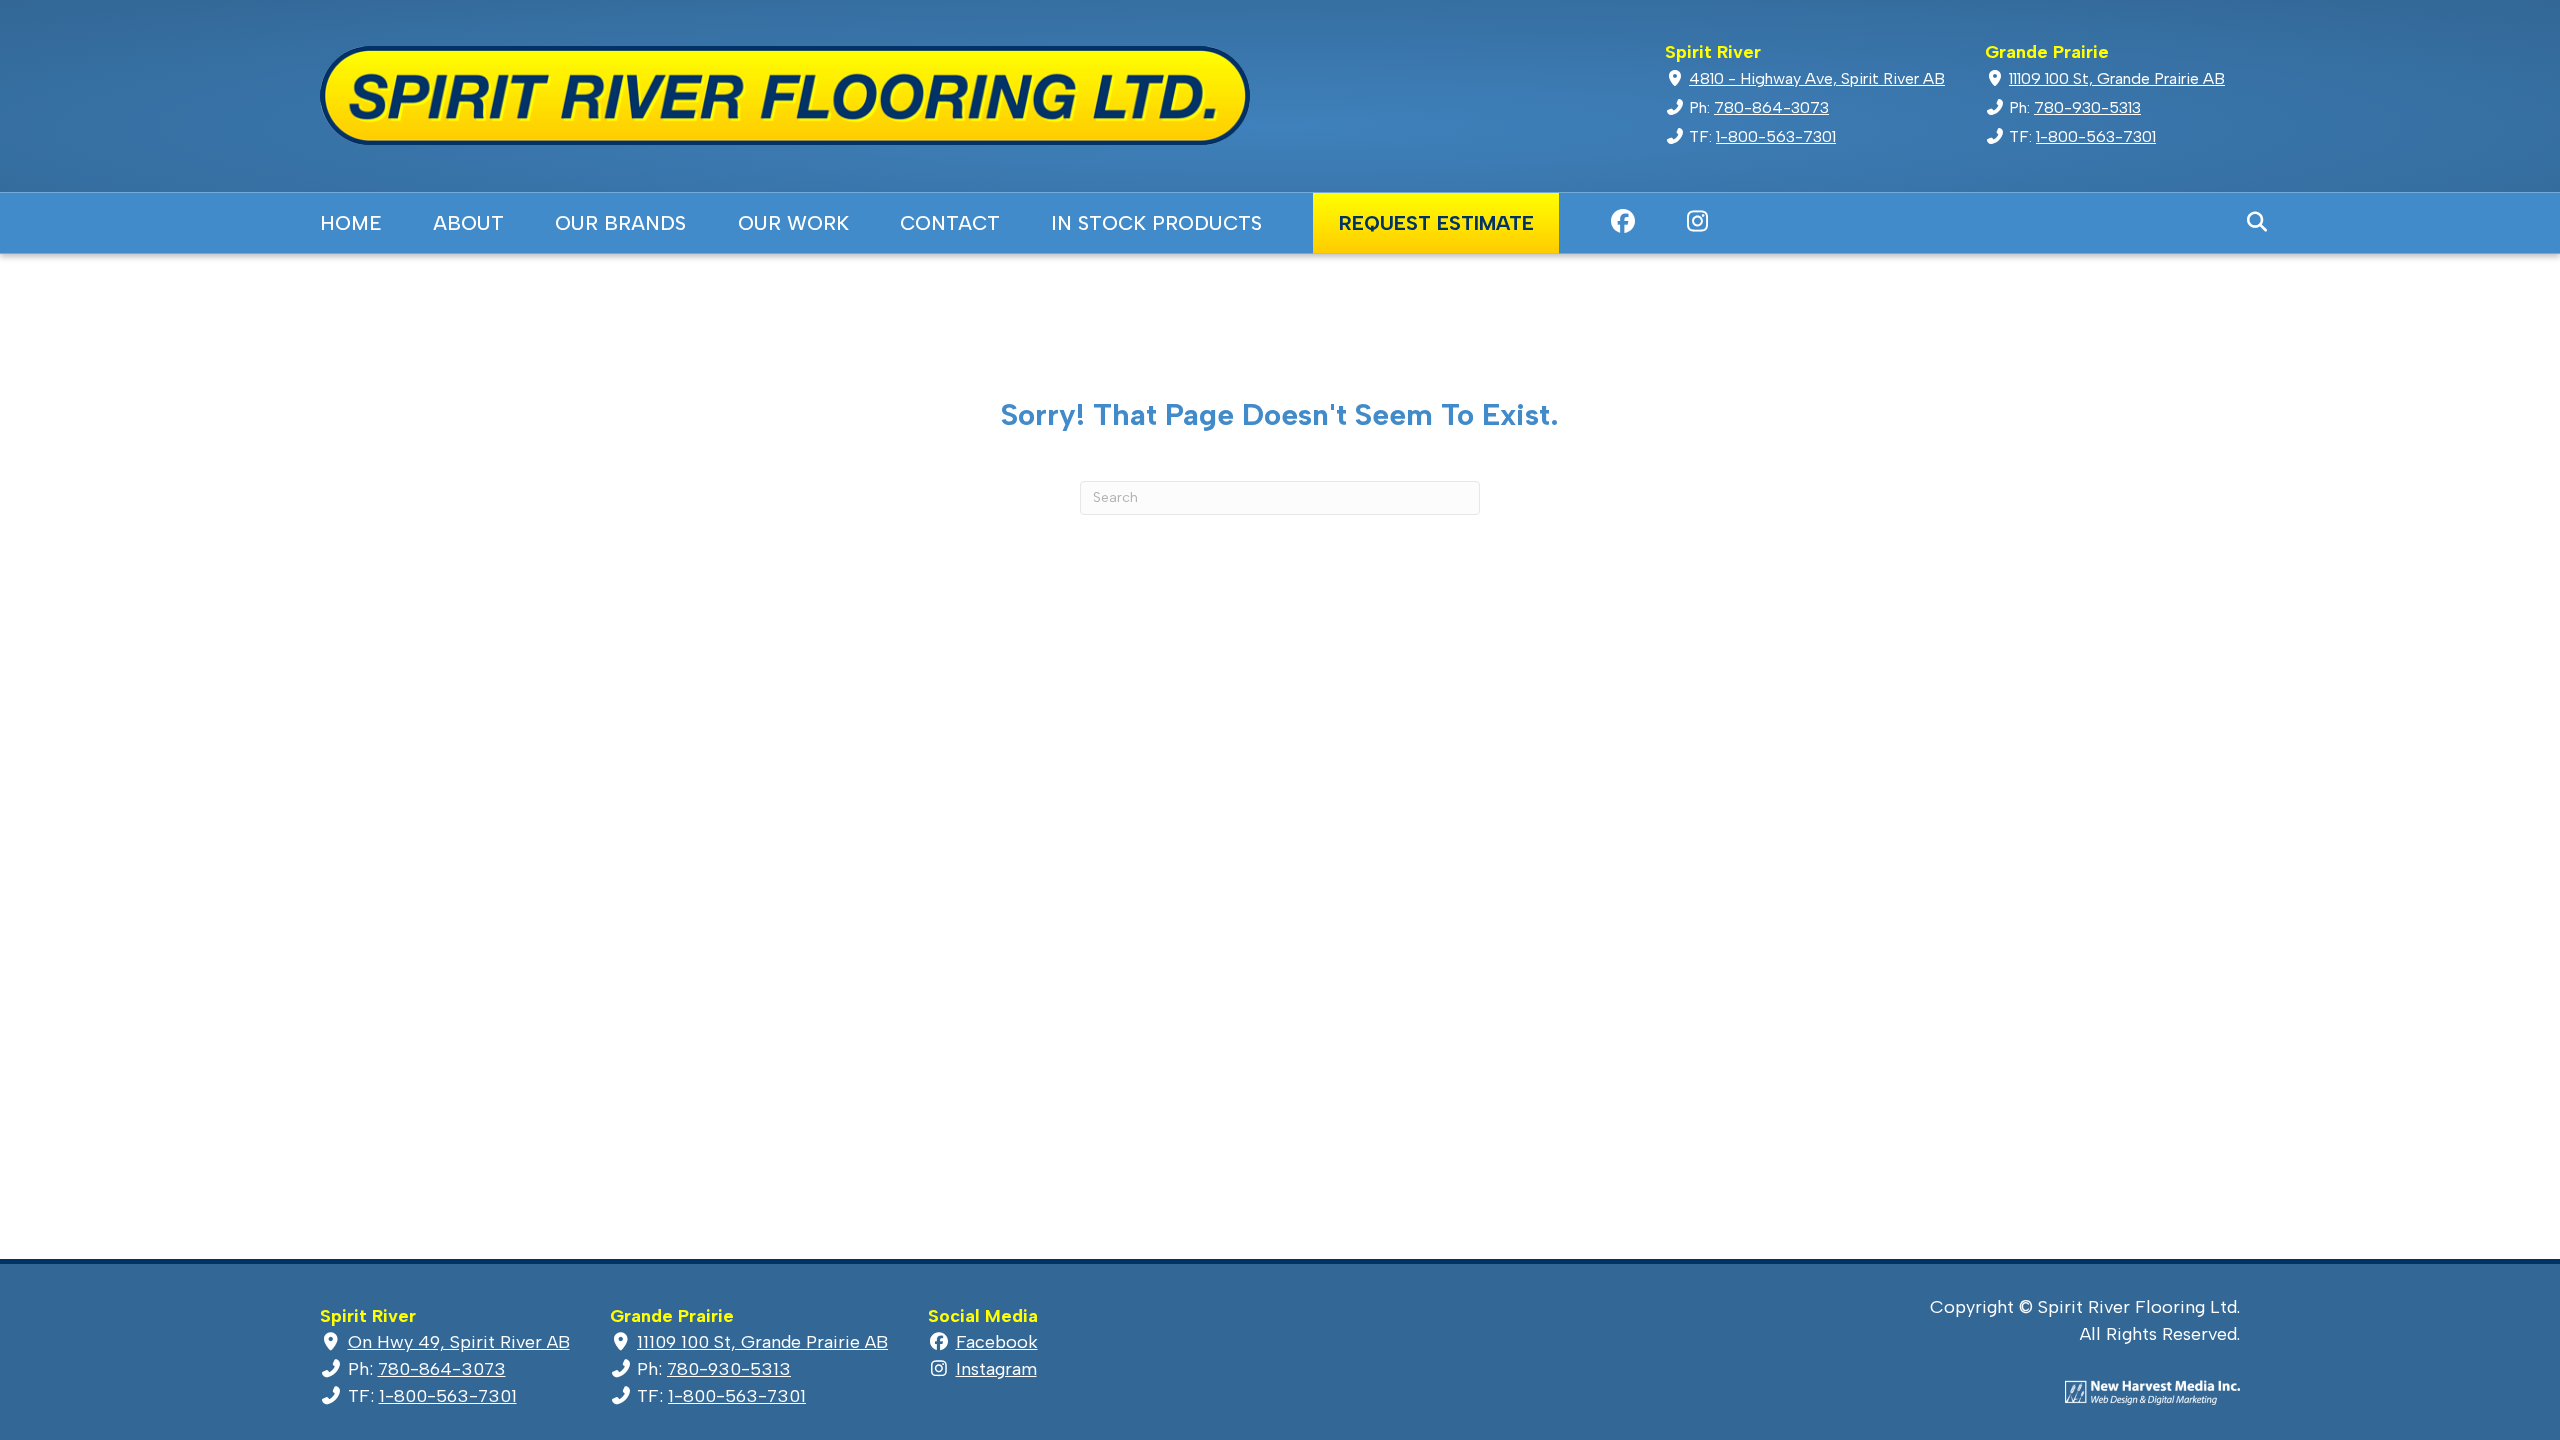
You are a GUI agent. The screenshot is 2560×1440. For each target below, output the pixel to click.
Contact (950, 223)
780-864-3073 (1771, 107)
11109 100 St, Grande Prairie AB (2117, 78)
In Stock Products (1156, 223)
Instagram (1697, 221)
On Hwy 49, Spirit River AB (459, 1342)
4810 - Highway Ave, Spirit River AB (1817, 78)
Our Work (793, 223)
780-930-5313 (2087, 107)
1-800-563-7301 (1776, 136)
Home (351, 223)
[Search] (2247, 222)
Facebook (1622, 221)
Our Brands (620, 223)
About (468, 223)
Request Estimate (1436, 223)
